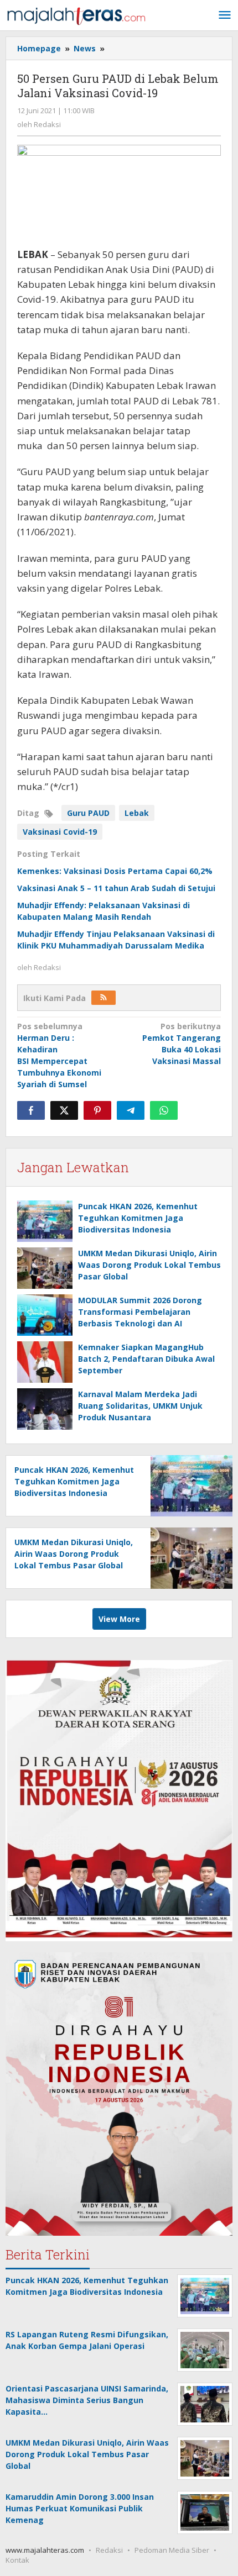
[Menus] (225, 15)
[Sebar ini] (31, 1110)
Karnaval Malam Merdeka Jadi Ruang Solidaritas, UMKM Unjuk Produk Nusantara (140, 1406)
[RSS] (104, 998)
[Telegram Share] (131, 1110)
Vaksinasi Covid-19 (60, 832)
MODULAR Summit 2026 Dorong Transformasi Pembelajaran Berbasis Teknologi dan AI (140, 1312)
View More (119, 1619)
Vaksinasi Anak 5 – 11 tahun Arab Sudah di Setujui (116, 888)
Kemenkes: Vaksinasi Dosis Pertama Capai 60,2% (115, 871)
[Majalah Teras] (76, 15)
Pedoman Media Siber (172, 2550)
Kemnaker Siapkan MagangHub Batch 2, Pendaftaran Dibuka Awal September (146, 1359)
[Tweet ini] (64, 1110)
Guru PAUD (88, 813)
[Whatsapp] (164, 1110)
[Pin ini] (97, 1110)
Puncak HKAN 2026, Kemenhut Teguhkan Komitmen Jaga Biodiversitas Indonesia (138, 1218)
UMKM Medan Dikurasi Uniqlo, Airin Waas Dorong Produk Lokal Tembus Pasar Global (149, 1265)
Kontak (17, 2560)
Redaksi (109, 2550)
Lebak (137, 813)
